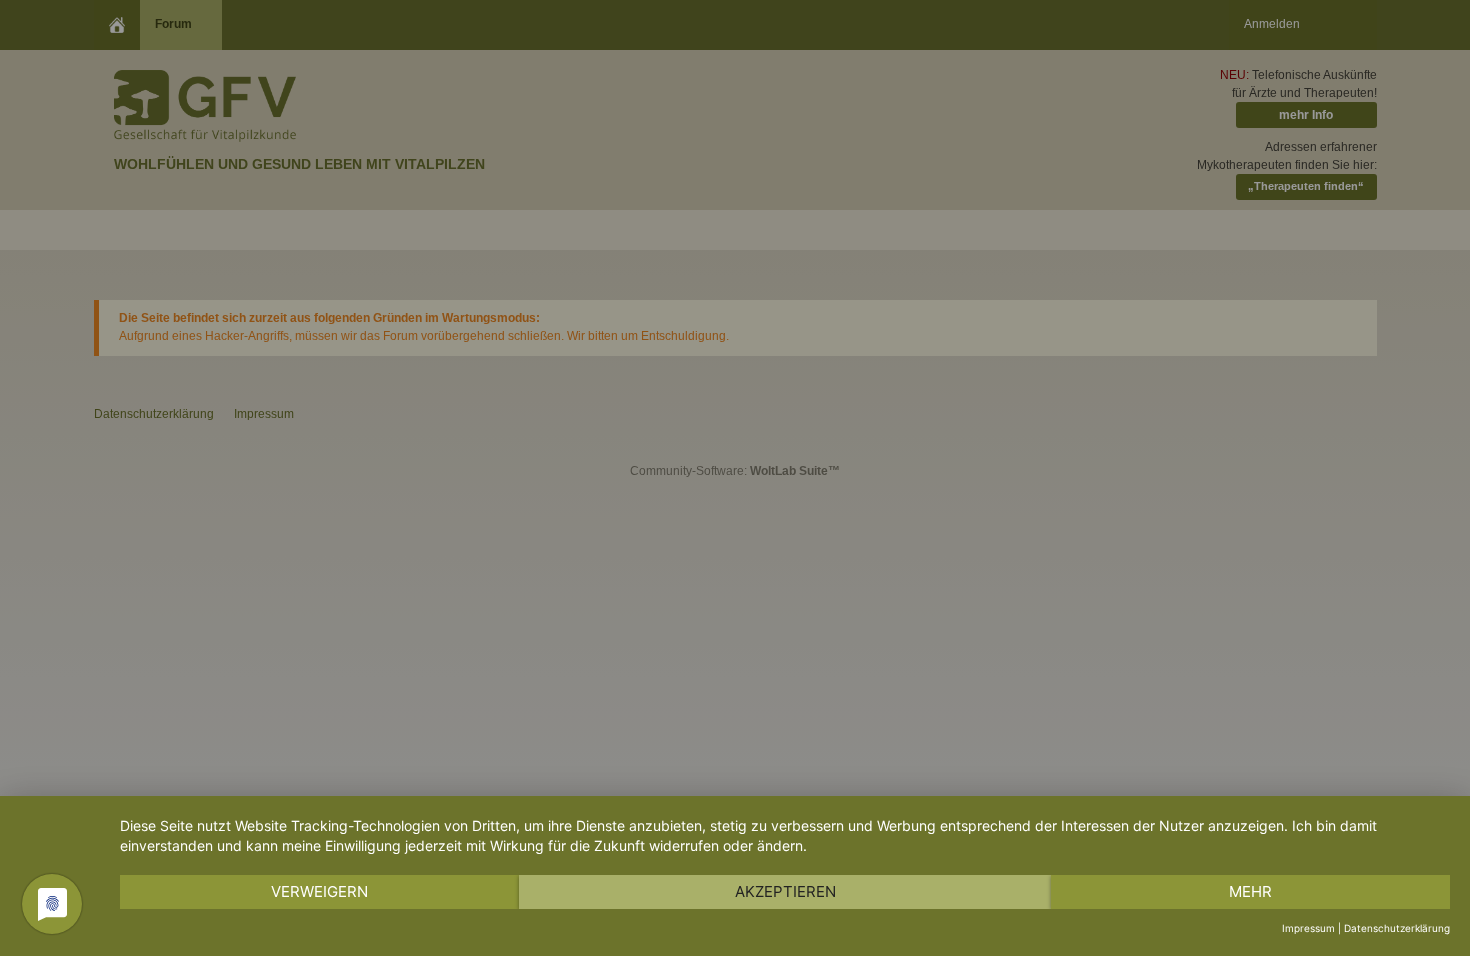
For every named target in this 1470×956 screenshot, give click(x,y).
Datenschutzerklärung (1397, 928)
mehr (1250, 891)
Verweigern (319, 891)
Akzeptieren (785, 891)
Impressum (1308, 928)
